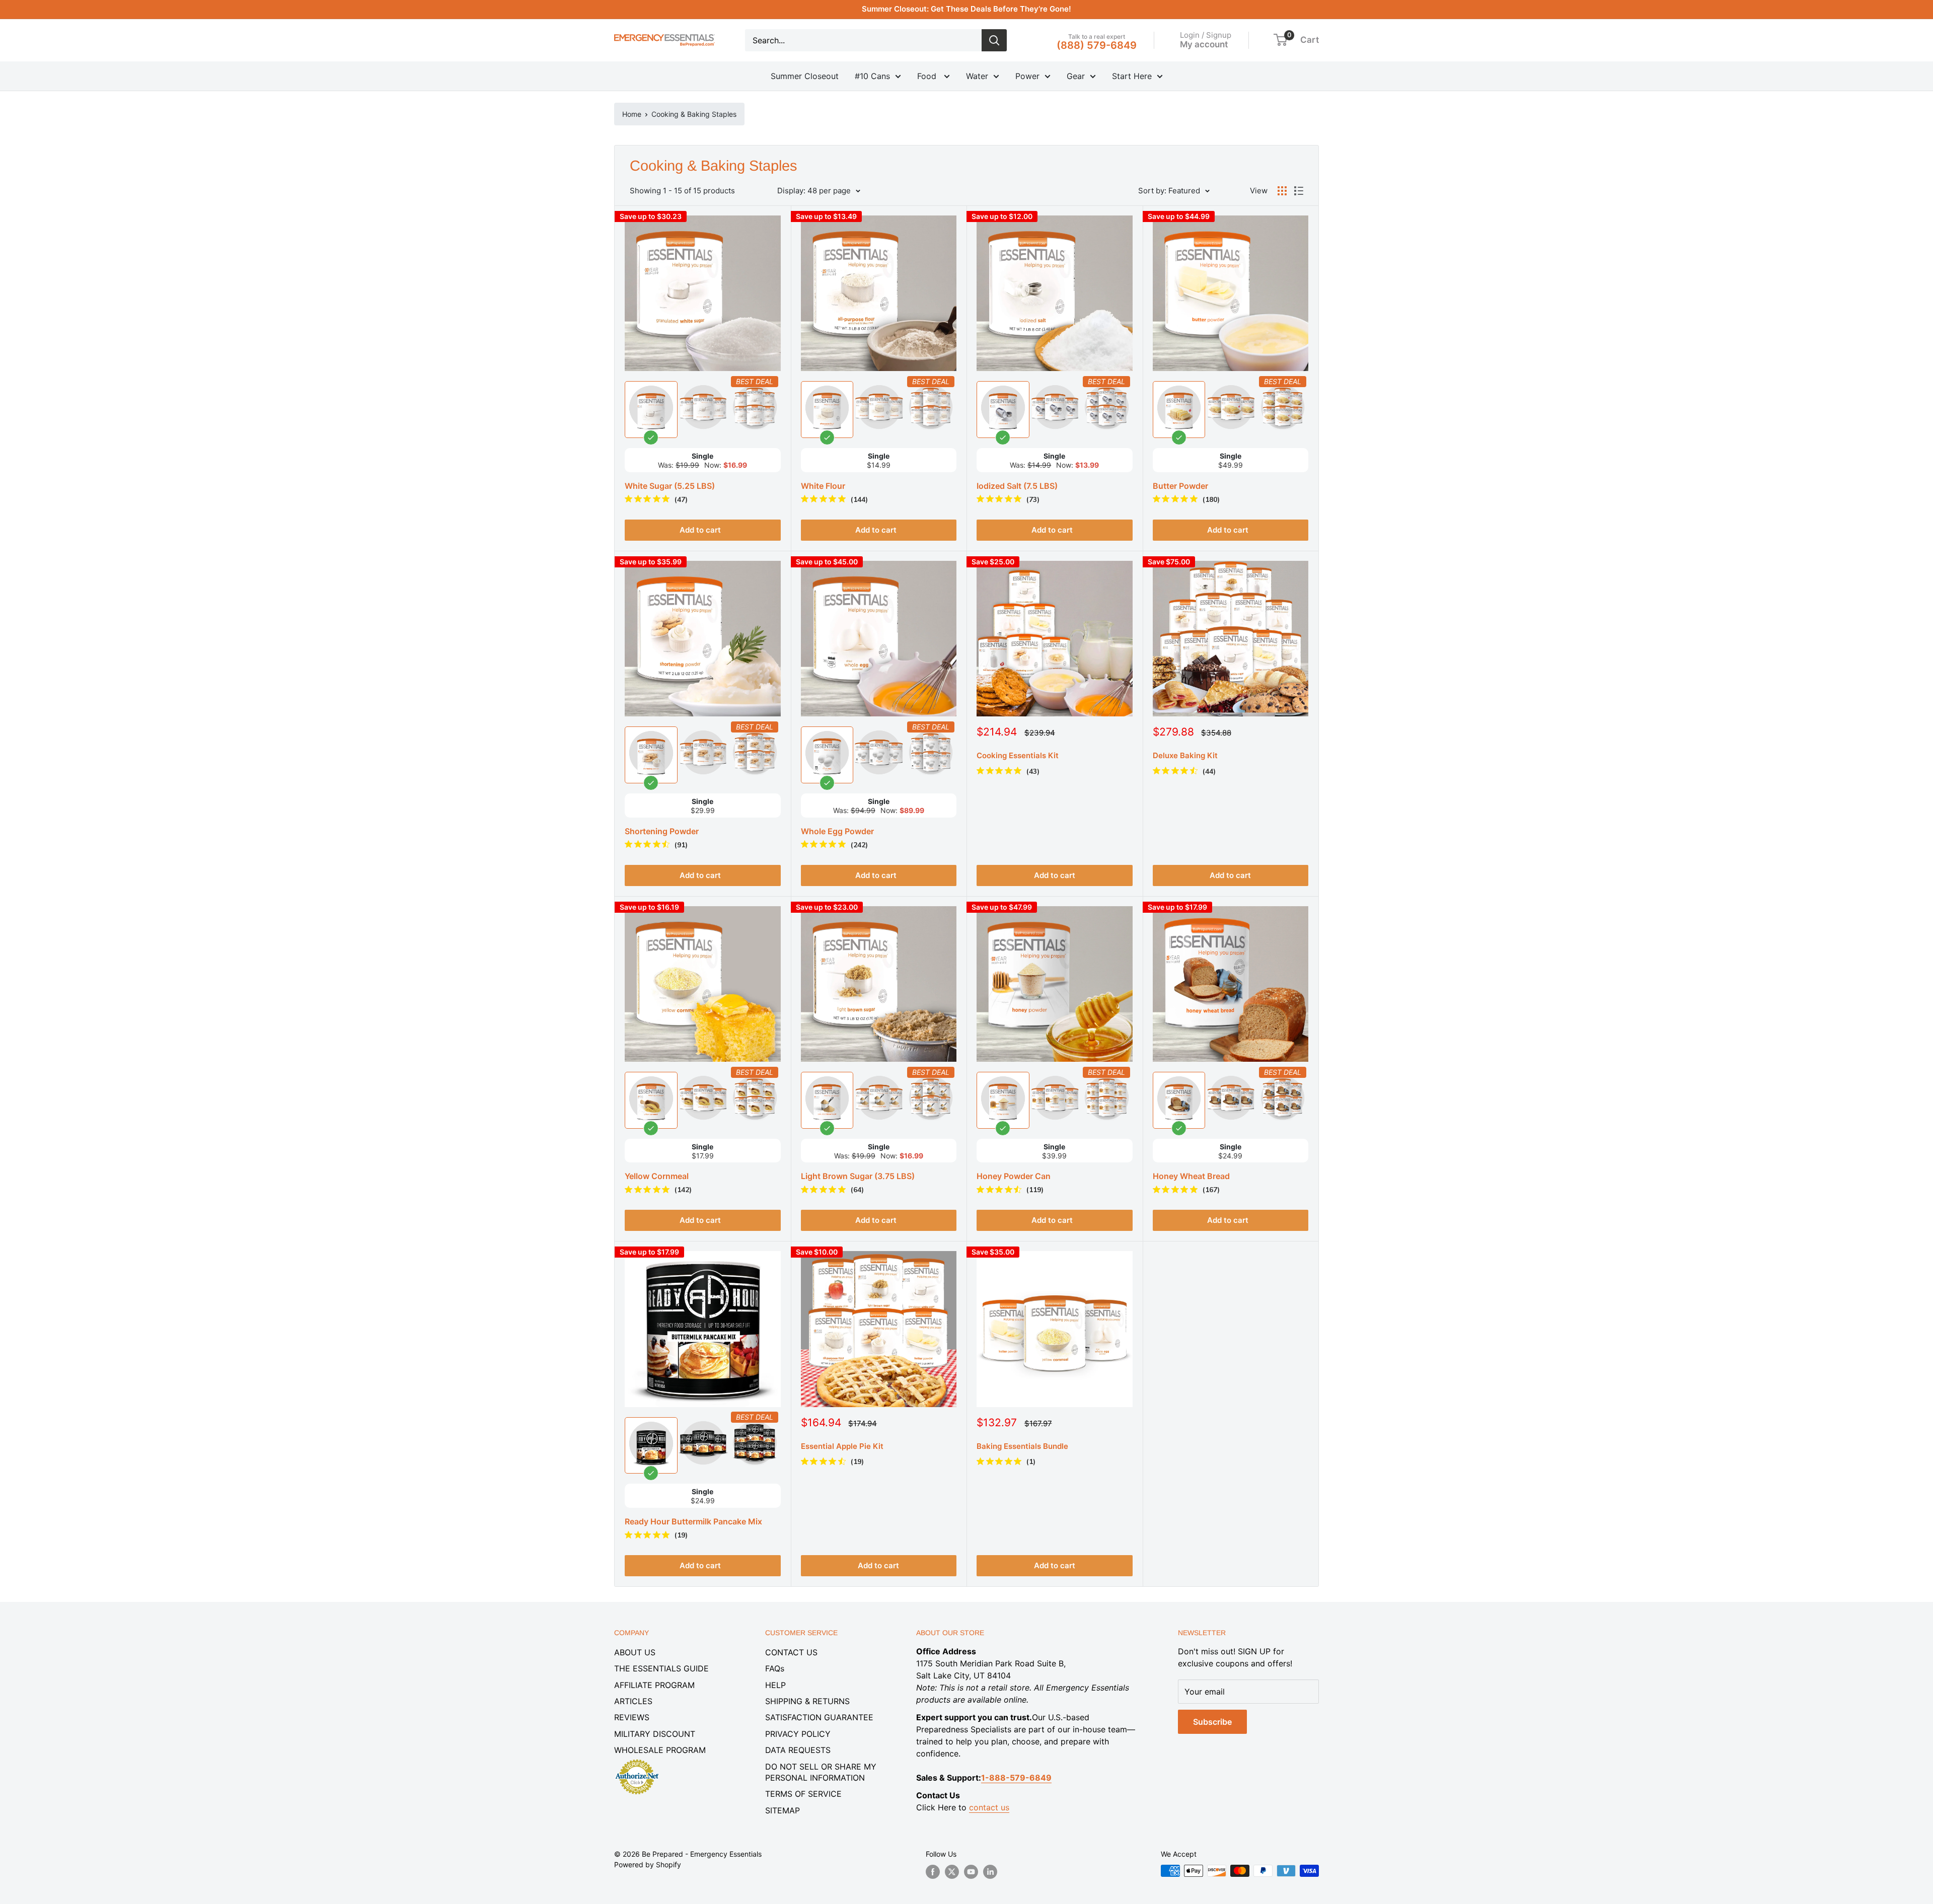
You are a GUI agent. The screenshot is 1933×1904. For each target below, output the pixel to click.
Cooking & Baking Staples (694, 114)
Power (1027, 76)
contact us (989, 1807)
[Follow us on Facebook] (933, 1872)
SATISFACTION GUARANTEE (819, 1717)
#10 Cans (872, 76)
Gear (1076, 76)
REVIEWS (632, 1717)
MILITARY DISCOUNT (655, 1734)
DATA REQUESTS (798, 1750)
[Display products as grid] (1282, 191)
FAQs (775, 1668)
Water (977, 76)
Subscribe (1212, 1722)
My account (1204, 44)
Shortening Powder (662, 831)
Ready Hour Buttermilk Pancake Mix (693, 1521)
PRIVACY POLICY (798, 1734)
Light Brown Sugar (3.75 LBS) (858, 1176)
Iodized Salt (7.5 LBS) (1017, 486)
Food (928, 76)
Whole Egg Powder (837, 831)
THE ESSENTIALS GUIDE (661, 1668)
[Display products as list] (1299, 191)
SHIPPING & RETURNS (807, 1701)
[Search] (994, 40)
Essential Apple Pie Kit (842, 1446)
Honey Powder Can (1014, 1176)
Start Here (1132, 76)
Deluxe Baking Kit (1185, 755)
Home (632, 114)
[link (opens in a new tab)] (637, 1761)
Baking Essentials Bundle (1022, 1446)
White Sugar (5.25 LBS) (670, 486)
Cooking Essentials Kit (1018, 755)
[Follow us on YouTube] (971, 1872)
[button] (1280, 40)
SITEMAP (783, 1810)
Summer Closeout (805, 76)
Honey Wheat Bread (1191, 1176)
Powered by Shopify (648, 1864)
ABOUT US (635, 1652)
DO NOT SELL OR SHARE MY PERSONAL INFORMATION (821, 1772)
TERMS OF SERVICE (803, 1794)
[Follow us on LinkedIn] (990, 1872)
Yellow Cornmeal (657, 1176)
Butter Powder (1180, 486)
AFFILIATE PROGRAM (654, 1685)
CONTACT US (791, 1652)
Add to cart (1055, 875)
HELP (775, 1685)
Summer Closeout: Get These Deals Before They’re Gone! (966, 9)
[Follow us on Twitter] (952, 1872)
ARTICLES (633, 1701)
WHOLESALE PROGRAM (660, 1750)
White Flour (823, 486)
